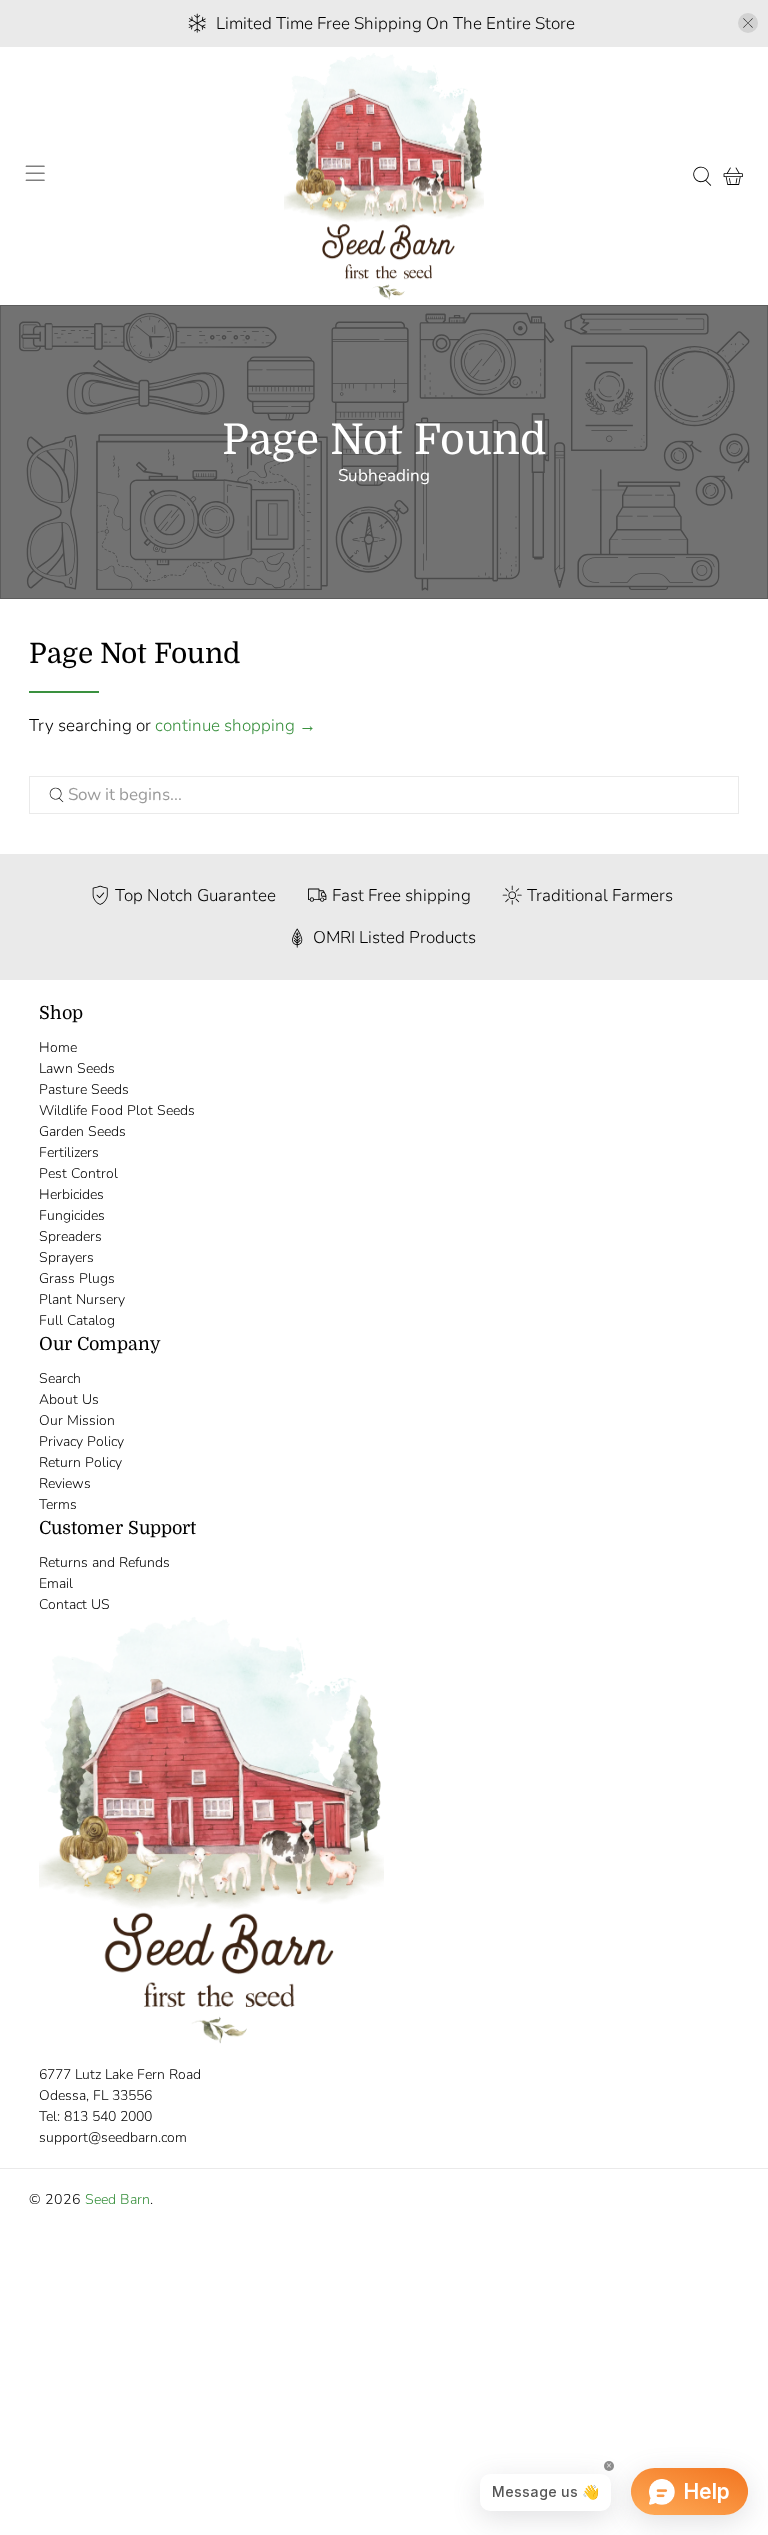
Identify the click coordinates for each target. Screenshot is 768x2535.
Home (58, 1047)
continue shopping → (235, 725)
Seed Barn (117, 2199)
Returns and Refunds (104, 1562)
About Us (69, 1399)
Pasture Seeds (84, 1089)
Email (56, 1583)
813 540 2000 (108, 2116)
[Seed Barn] (384, 176)
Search (60, 1378)
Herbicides (71, 1194)
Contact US (74, 1604)
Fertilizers (69, 1152)
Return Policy (80, 1462)
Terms (58, 1504)
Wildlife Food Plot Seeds (117, 1110)
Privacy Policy (81, 1441)
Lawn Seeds (77, 1068)
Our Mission (77, 1420)
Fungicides (72, 1215)
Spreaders (70, 1236)
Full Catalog (77, 1320)
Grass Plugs (77, 1278)
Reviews (65, 1483)
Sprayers (66, 1257)
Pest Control (78, 1173)
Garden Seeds (82, 1131)
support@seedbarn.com (113, 2137)
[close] (748, 23)
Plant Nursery (82, 1299)
